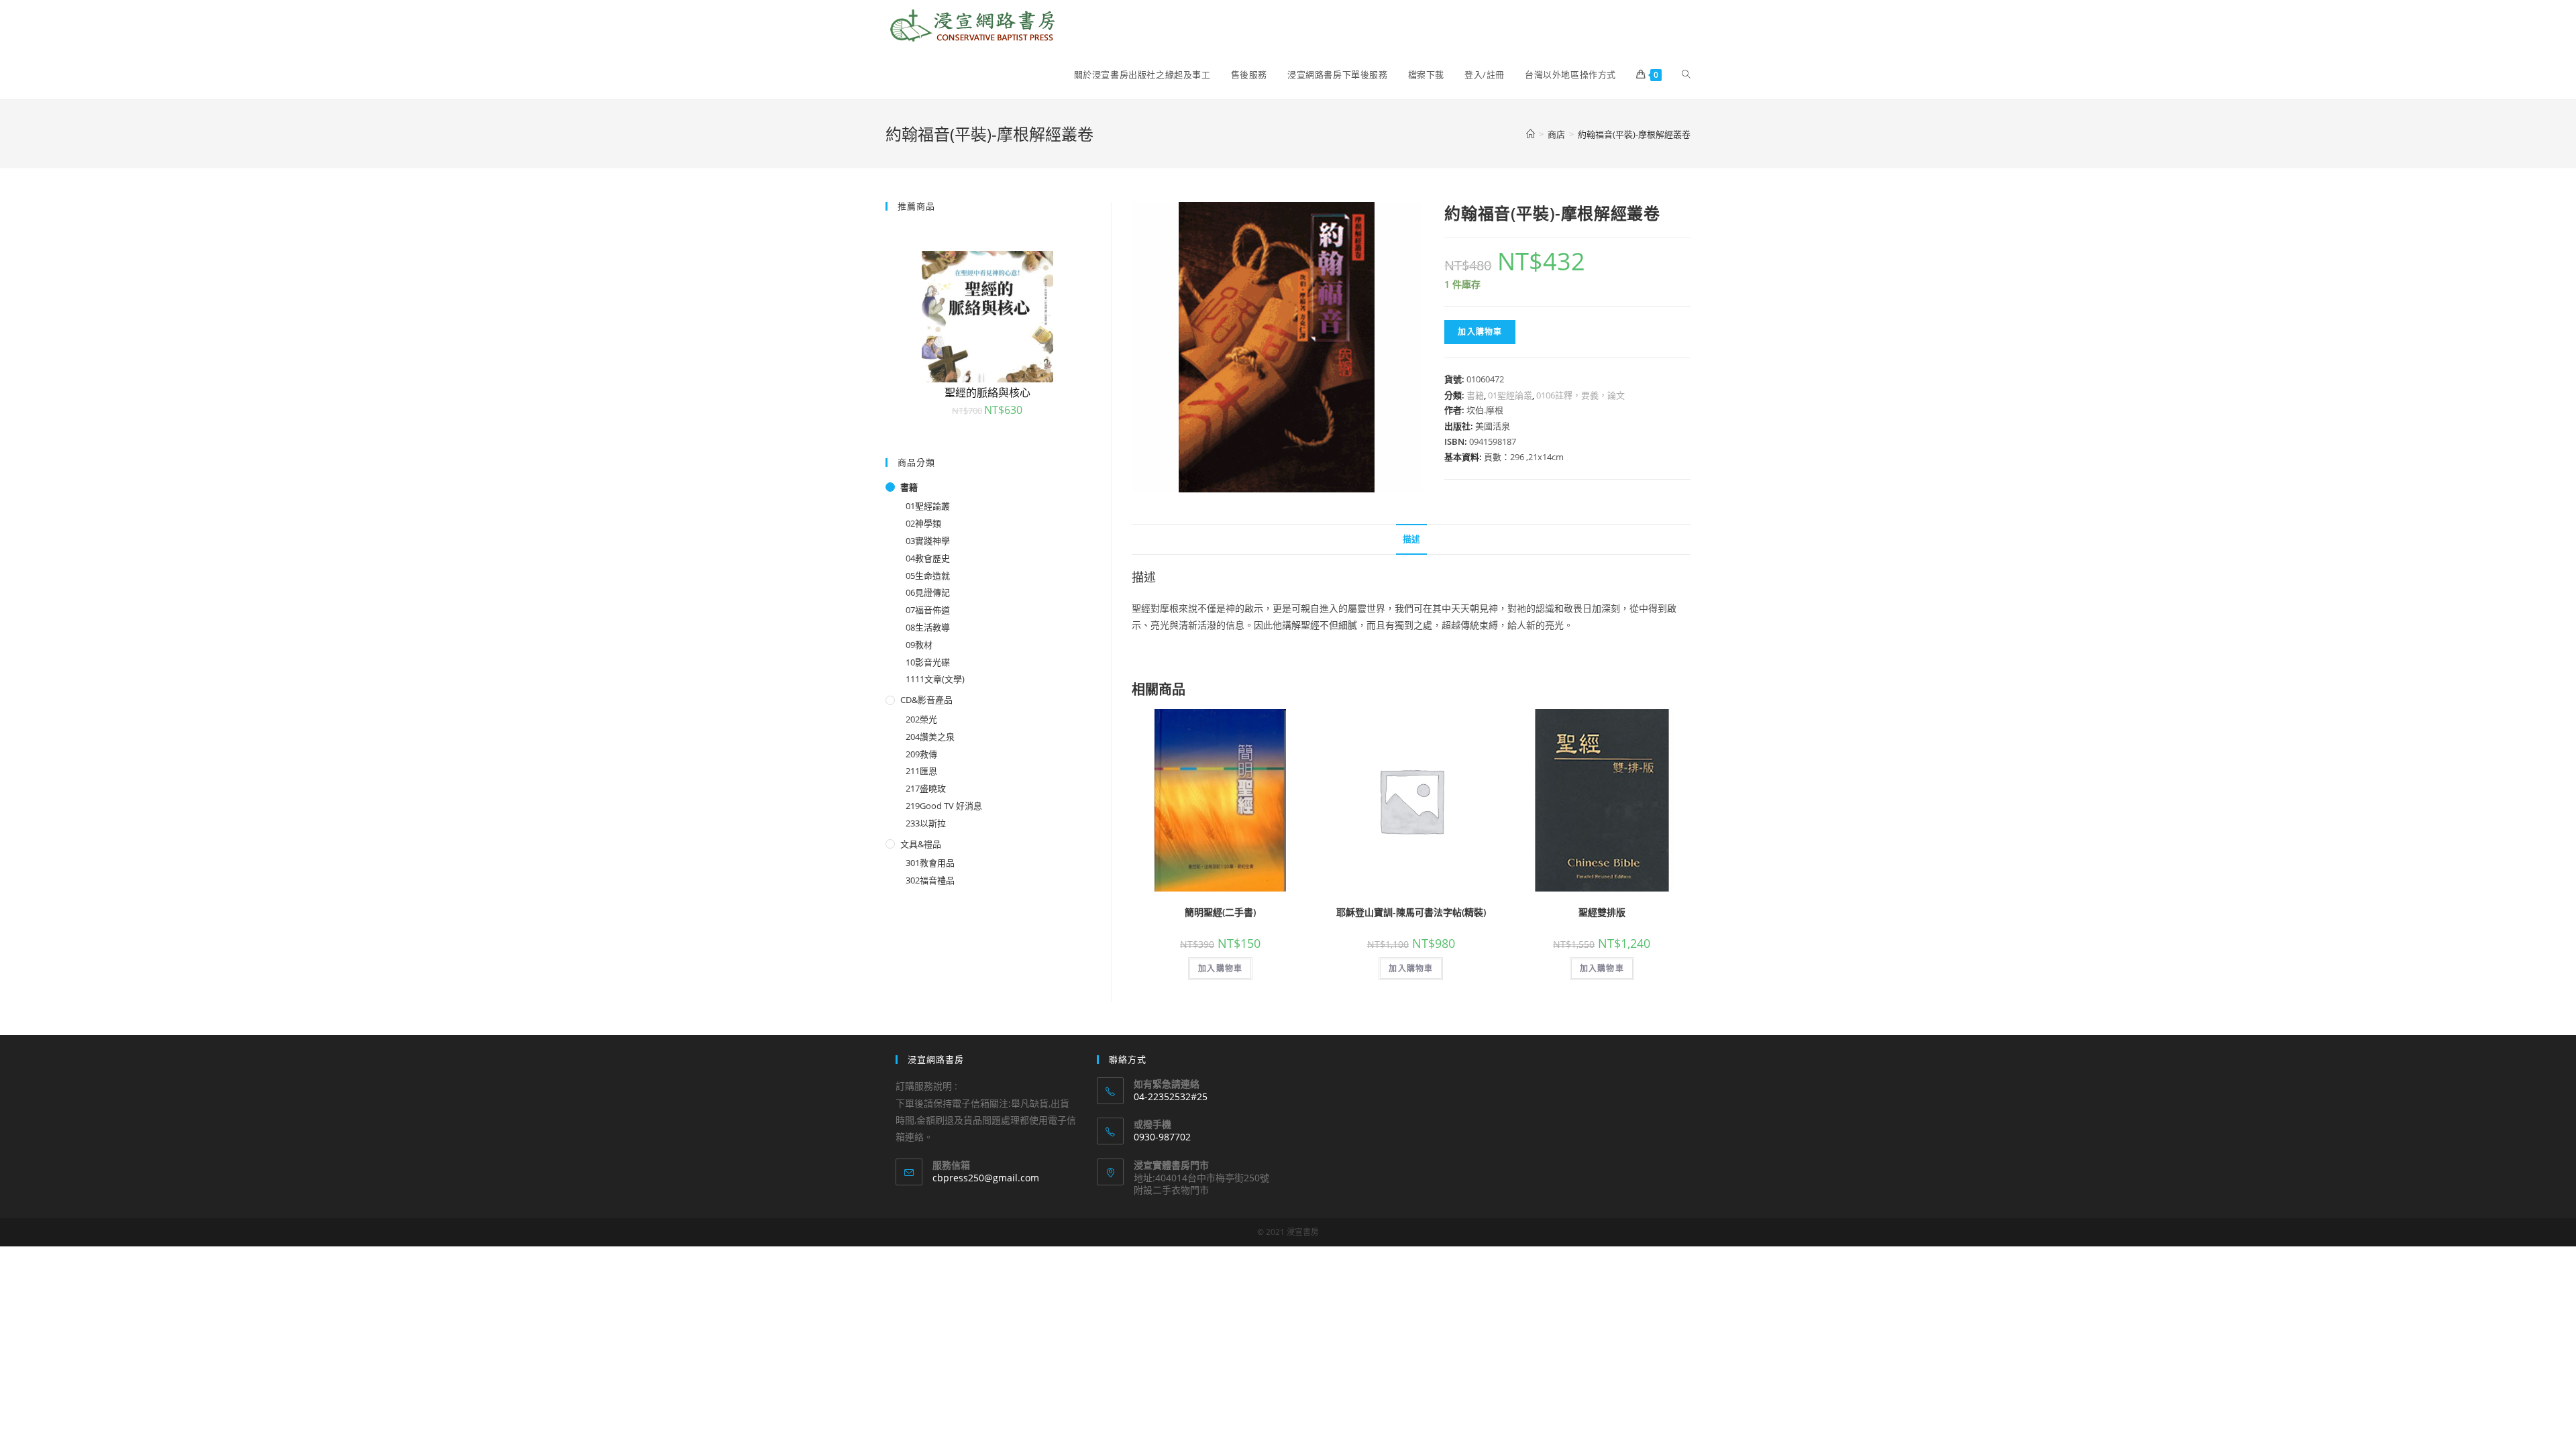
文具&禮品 (921, 844)
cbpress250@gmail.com (986, 1178)
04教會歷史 (928, 558)
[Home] (1531, 134)
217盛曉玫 (926, 788)
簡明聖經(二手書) (1220, 912)
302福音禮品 (930, 880)
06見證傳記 (928, 592)
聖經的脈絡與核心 (987, 392)
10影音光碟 (928, 662)
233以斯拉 (926, 823)
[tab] (1411, 540)
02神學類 (923, 523)
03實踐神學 (928, 541)
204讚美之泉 (930, 737)
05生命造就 (928, 576)
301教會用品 (930, 863)
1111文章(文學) (935, 679)
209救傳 (921, 754)
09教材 (919, 645)
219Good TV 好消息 (944, 806)
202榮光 (921, 719)
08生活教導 (928, 627)
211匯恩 (921, 771)
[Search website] (1686, 74)
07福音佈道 (928, 610)
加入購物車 (1480, 332)
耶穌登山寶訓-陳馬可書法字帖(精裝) (1411, 912)
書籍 (1475, 395)
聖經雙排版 (1602, 912)
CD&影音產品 (926, 700)
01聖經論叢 (1510, 395)
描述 (1411, 539)
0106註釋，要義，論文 (1580, 395)
